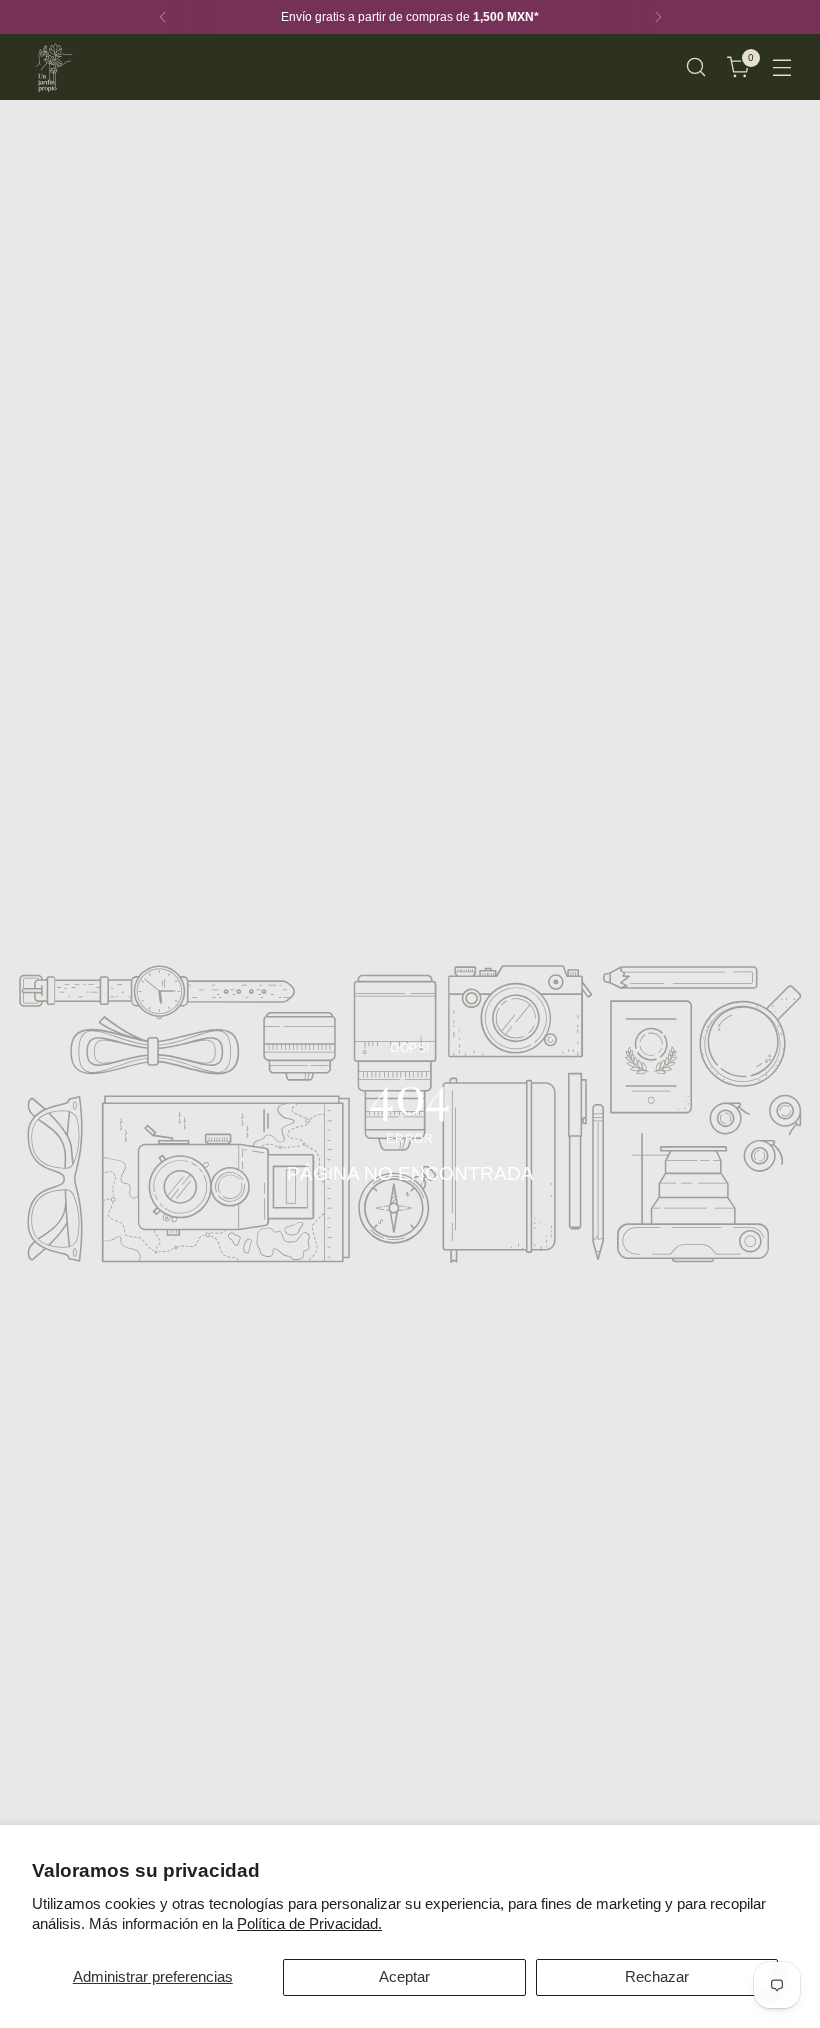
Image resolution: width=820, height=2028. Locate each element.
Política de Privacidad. (309, 1923)
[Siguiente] (658, 17)
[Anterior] (163, 17)
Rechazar (657, 1976)
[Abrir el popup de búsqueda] (696, 67)
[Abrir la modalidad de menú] (782, 67)
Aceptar (404, 1976)
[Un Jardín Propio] (52, 67)
